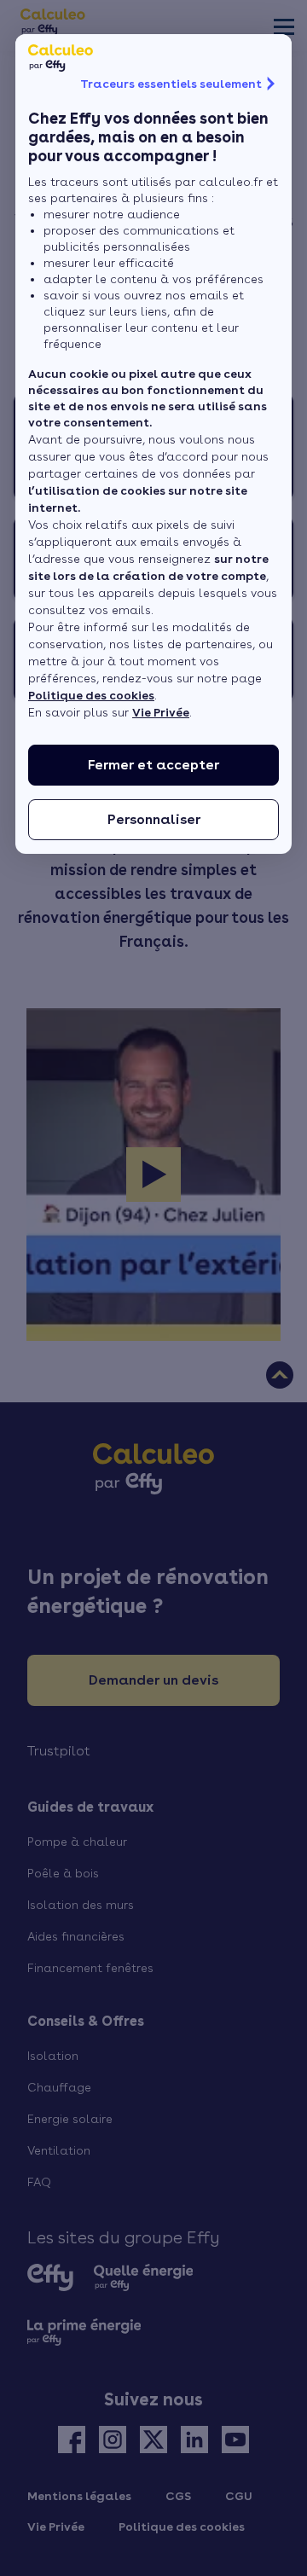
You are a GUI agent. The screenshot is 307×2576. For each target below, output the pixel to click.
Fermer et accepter (153, 765)
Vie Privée (161, 712)
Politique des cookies (91, 695)
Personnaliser (154, 819)
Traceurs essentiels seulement (171, 84)
